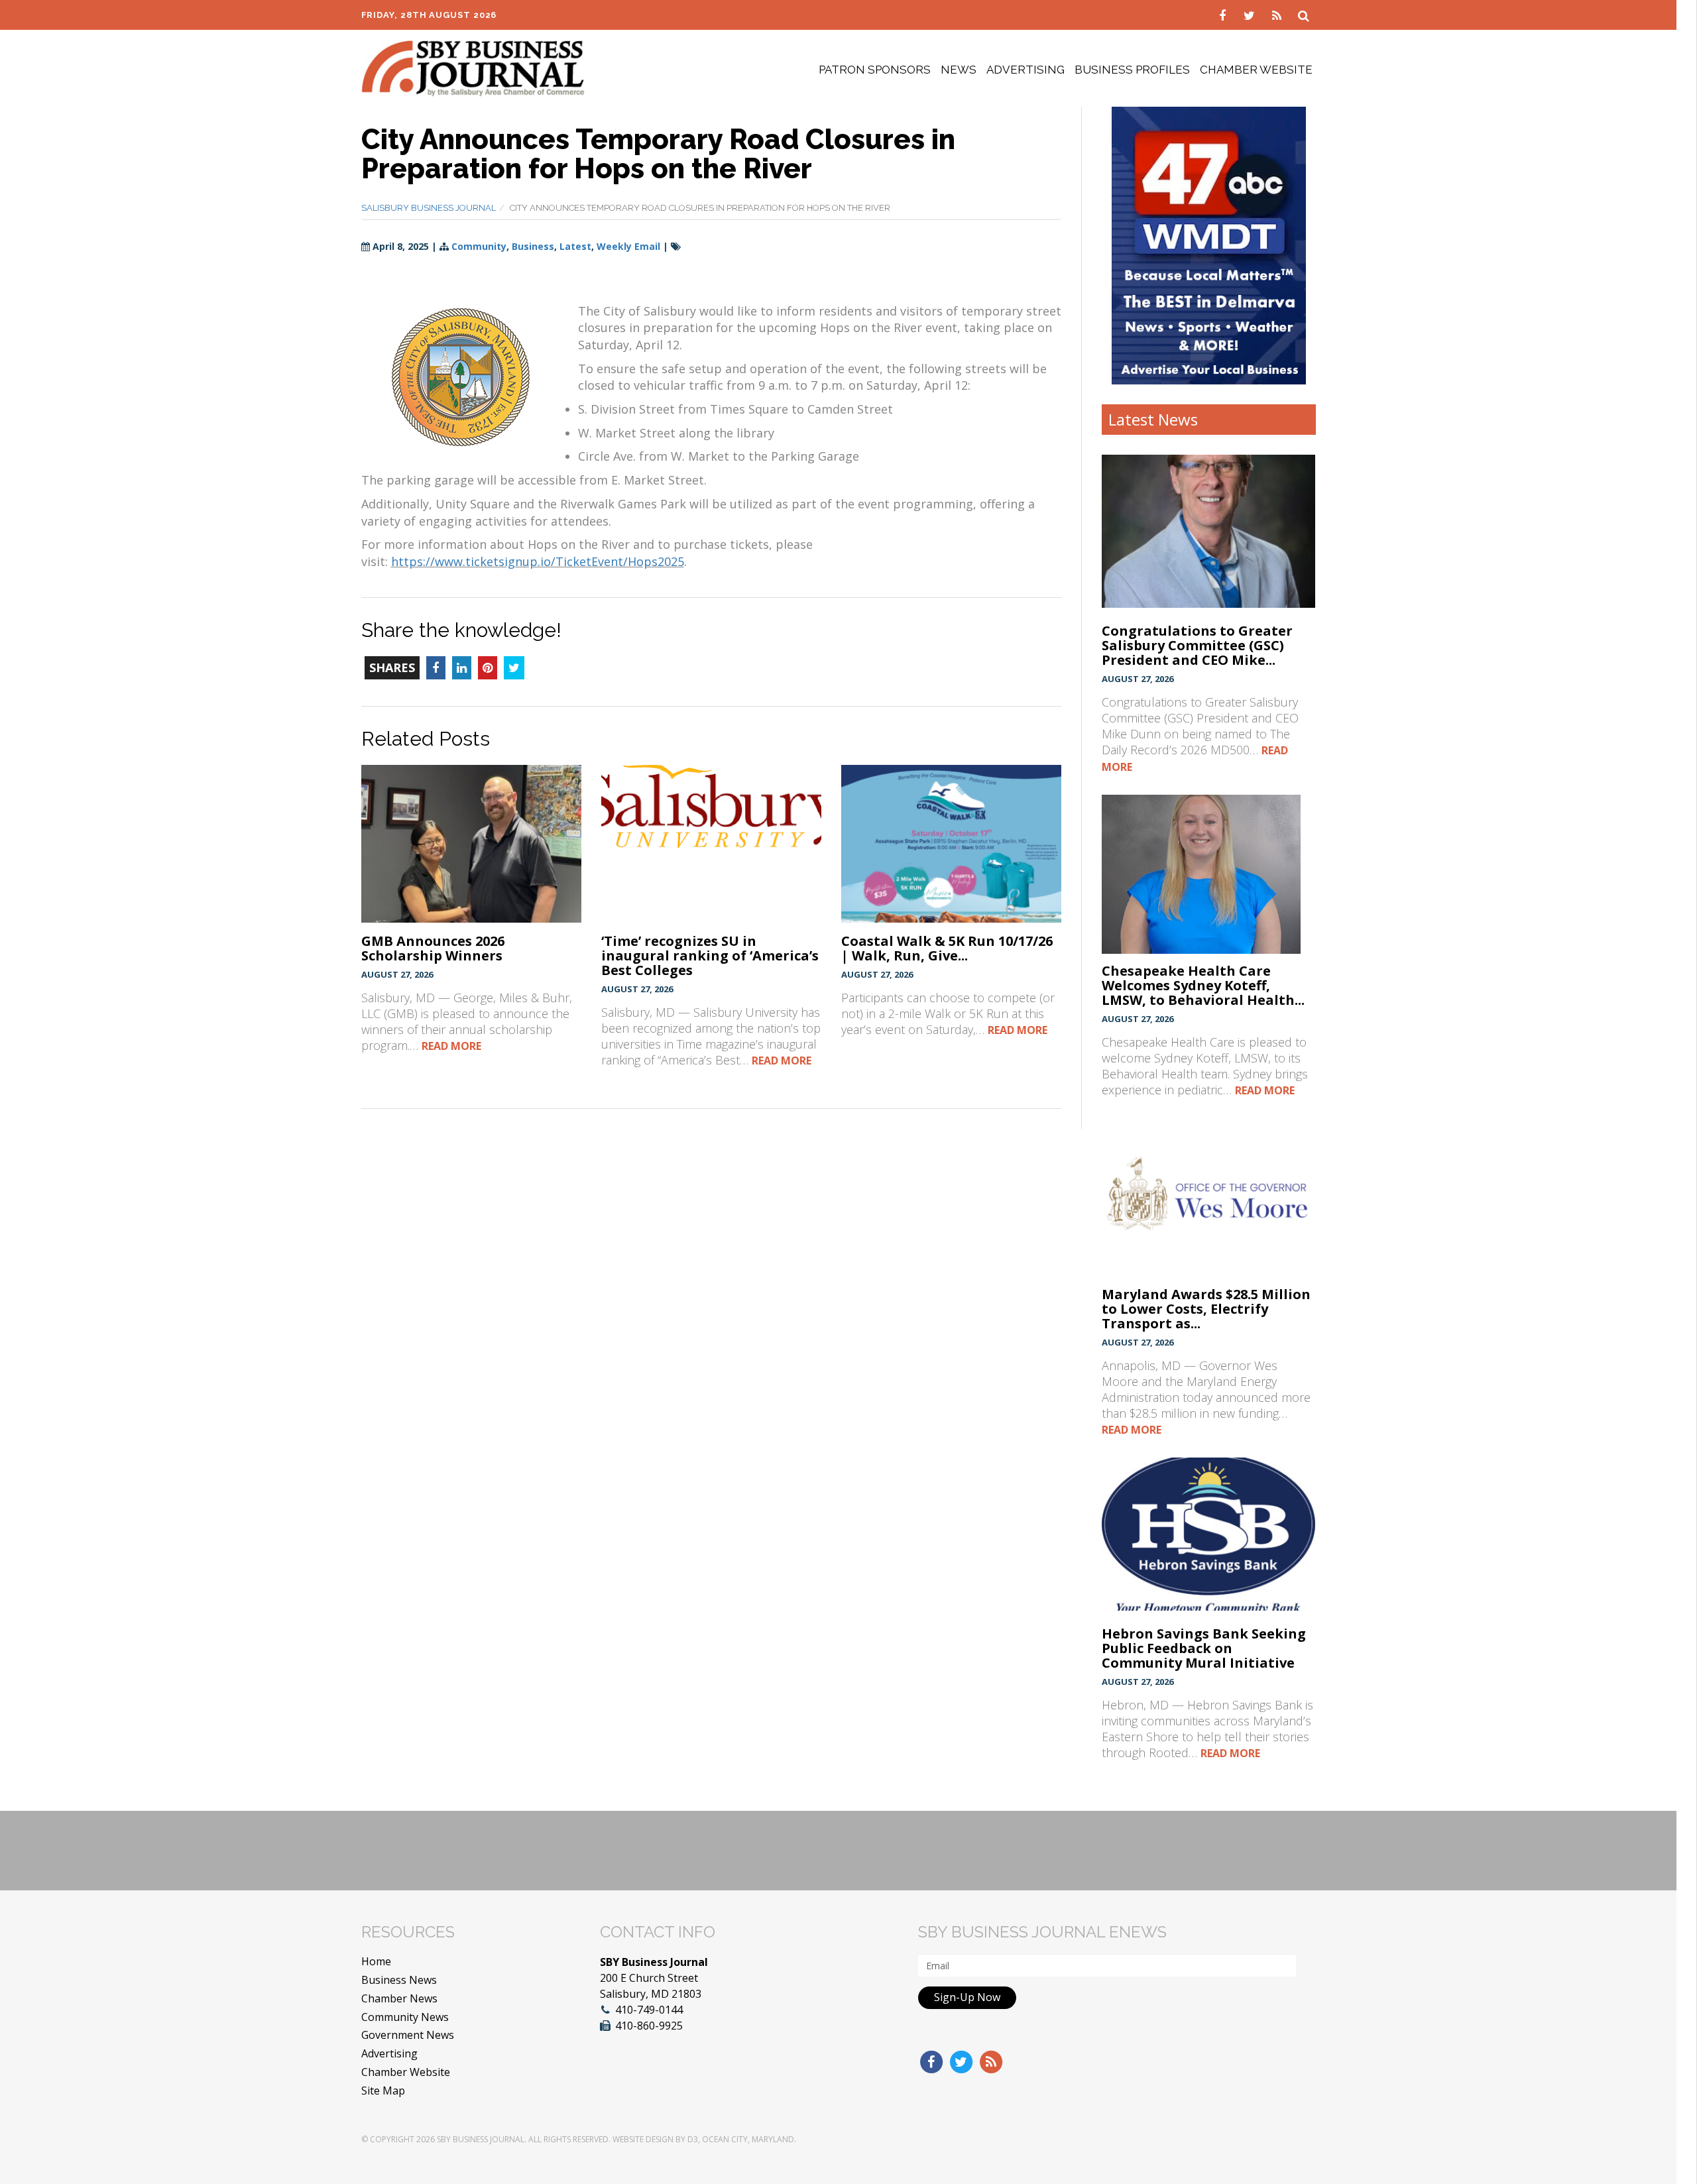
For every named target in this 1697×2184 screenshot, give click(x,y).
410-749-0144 (649, 2010)
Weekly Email (628, 246)
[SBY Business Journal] (473, 67)
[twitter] (1251, 15)
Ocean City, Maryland (748, 2139)
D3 (693, 2139)
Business (533, 246)
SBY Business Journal (481, 2139)
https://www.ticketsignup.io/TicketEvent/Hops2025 (538, 561)
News (959, 70)
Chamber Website (1256, 70)
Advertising (1025, 70)
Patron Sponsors (875, 70)
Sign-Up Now (967, 1997)
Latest (575, 246)
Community (479, 246)
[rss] (1278, 15)
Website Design (643, 2139)
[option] (1209, 245)
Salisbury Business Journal (429, 208)
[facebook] (1224, 15)
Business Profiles (1132, 70)
